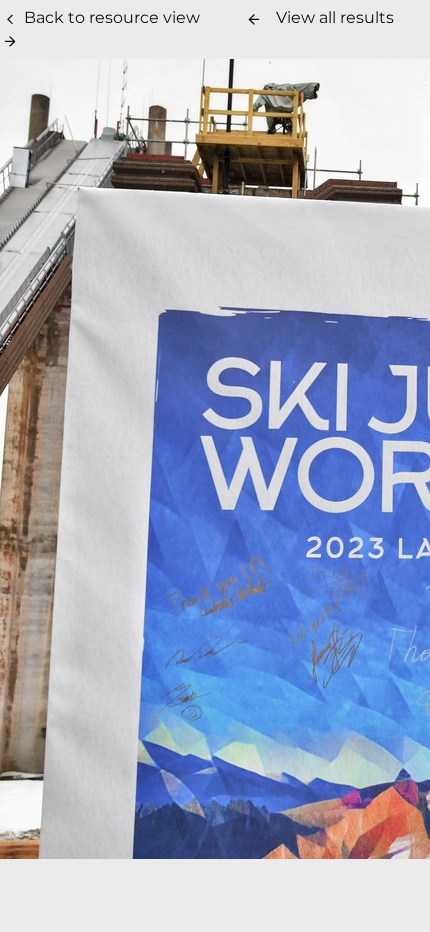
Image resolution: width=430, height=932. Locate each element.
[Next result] (10, 41)
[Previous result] (254, 19)
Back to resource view (112, 17)
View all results (335, 17)
